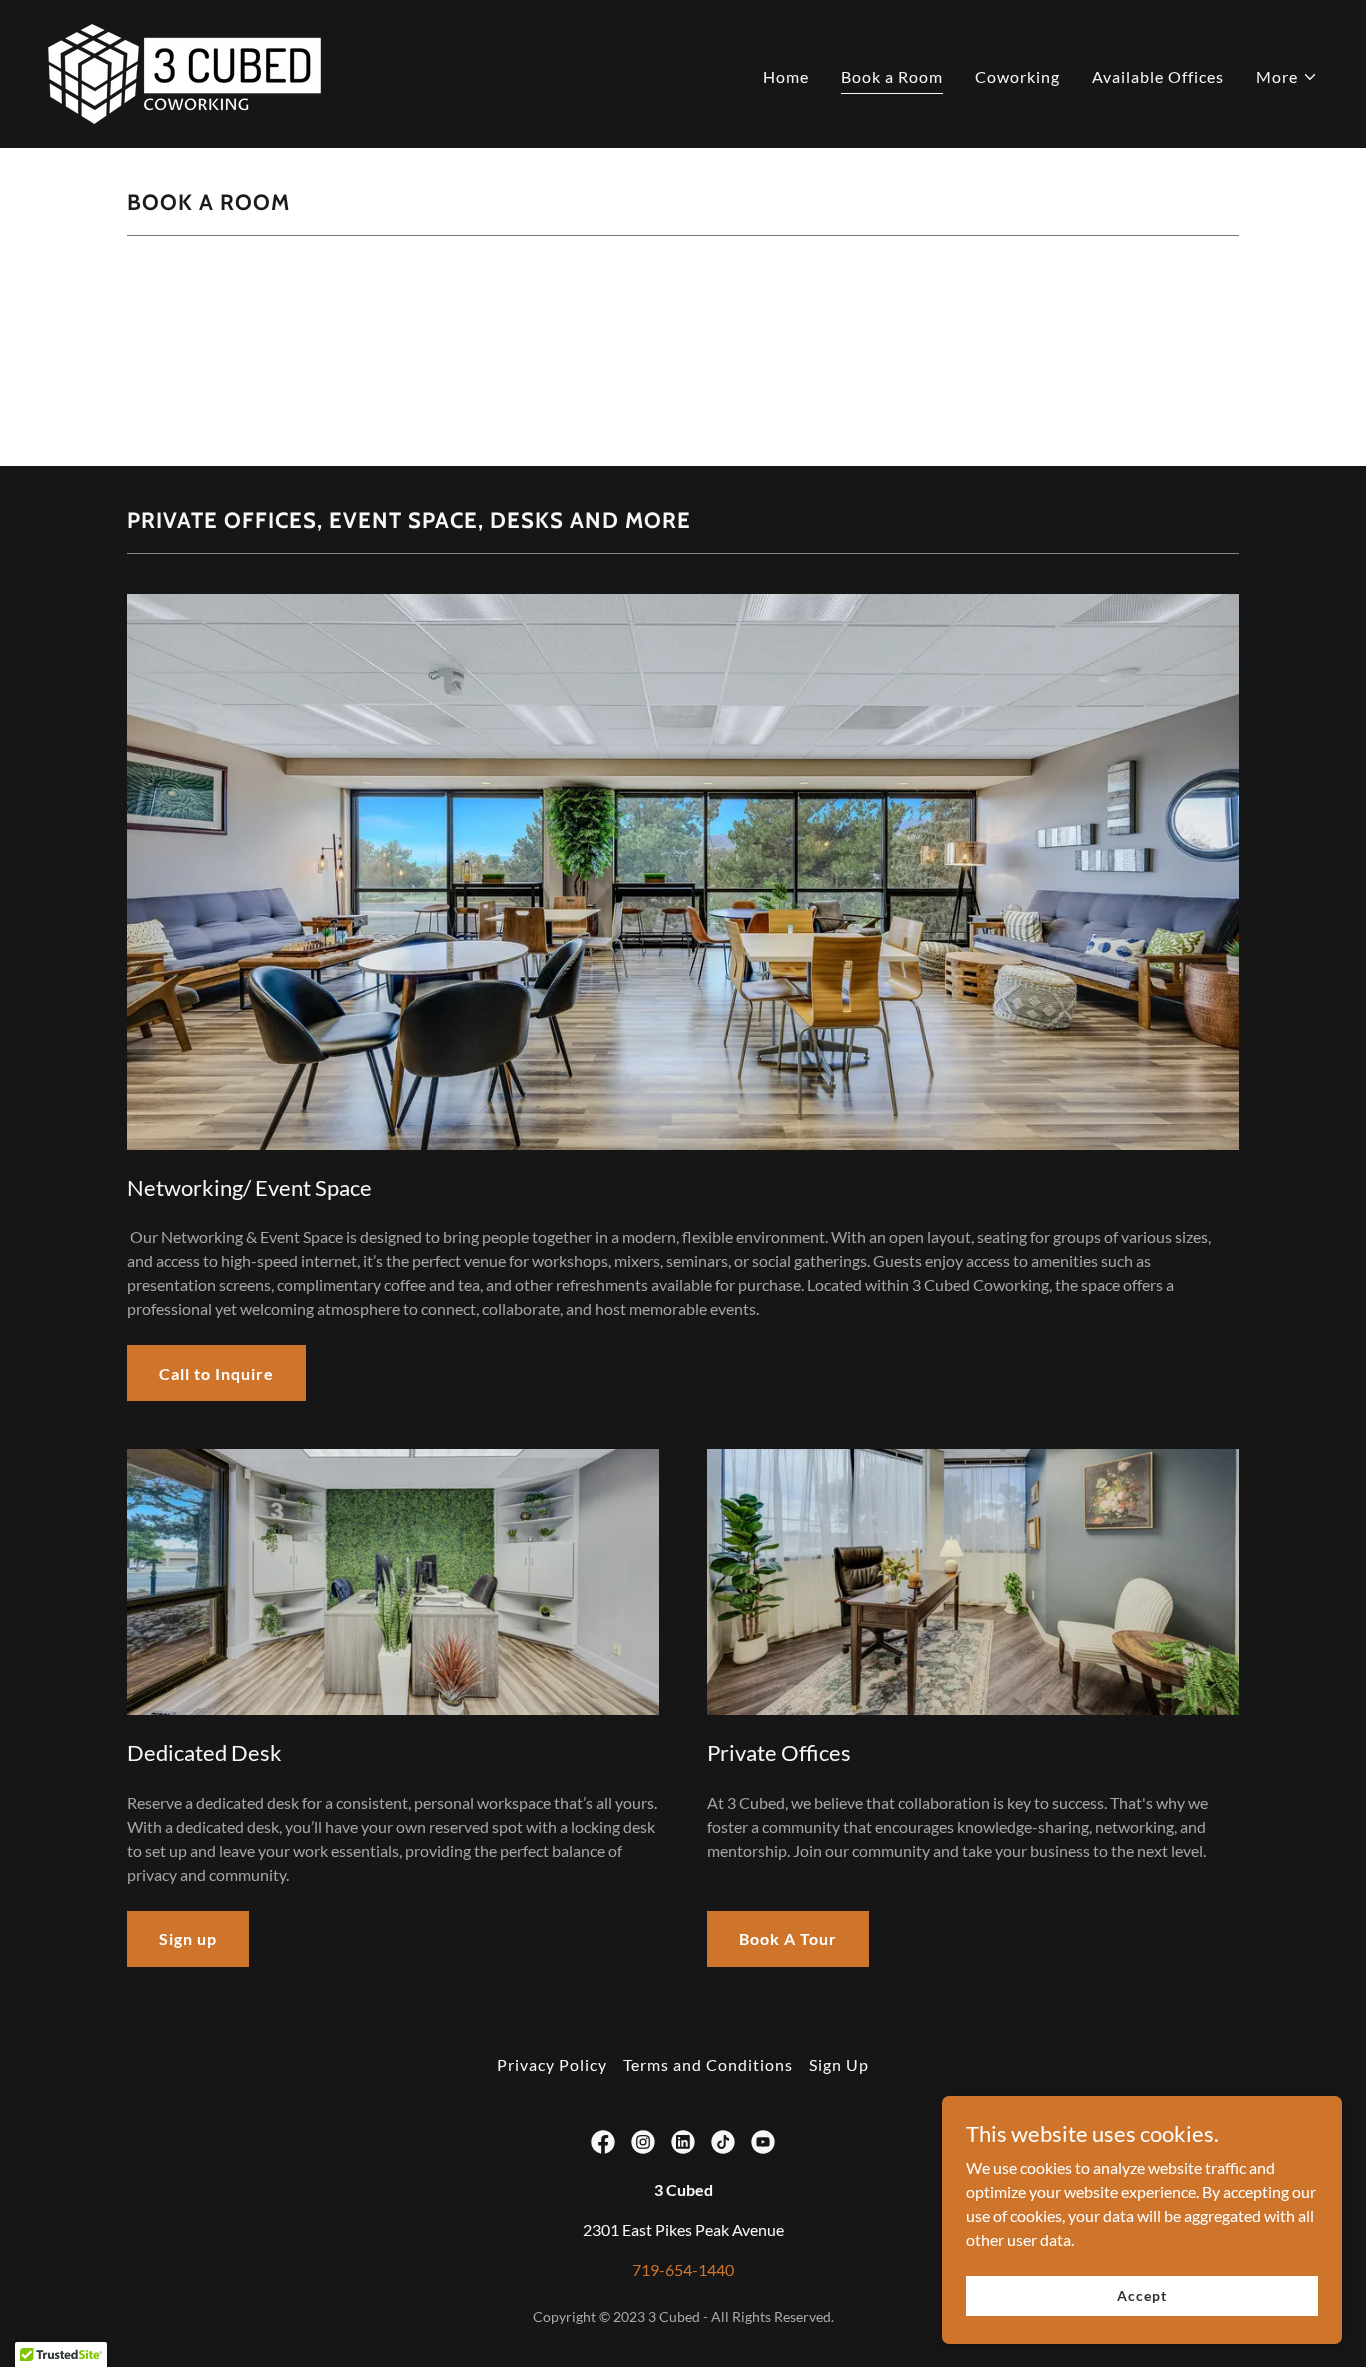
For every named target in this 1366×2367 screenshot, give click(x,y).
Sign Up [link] (839, 2064)
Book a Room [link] (892, 76)
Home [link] (786, 76)
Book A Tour (788, 1938)
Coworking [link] (1017, 76)
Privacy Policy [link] (552, 2064)
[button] (1287, 77)
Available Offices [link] (1158, 76)
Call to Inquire (216, 1373)
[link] (184, 71)
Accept (1141, 2295)
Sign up (188, 1938)
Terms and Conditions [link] (708, 2064)
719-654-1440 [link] (683, 2269)
